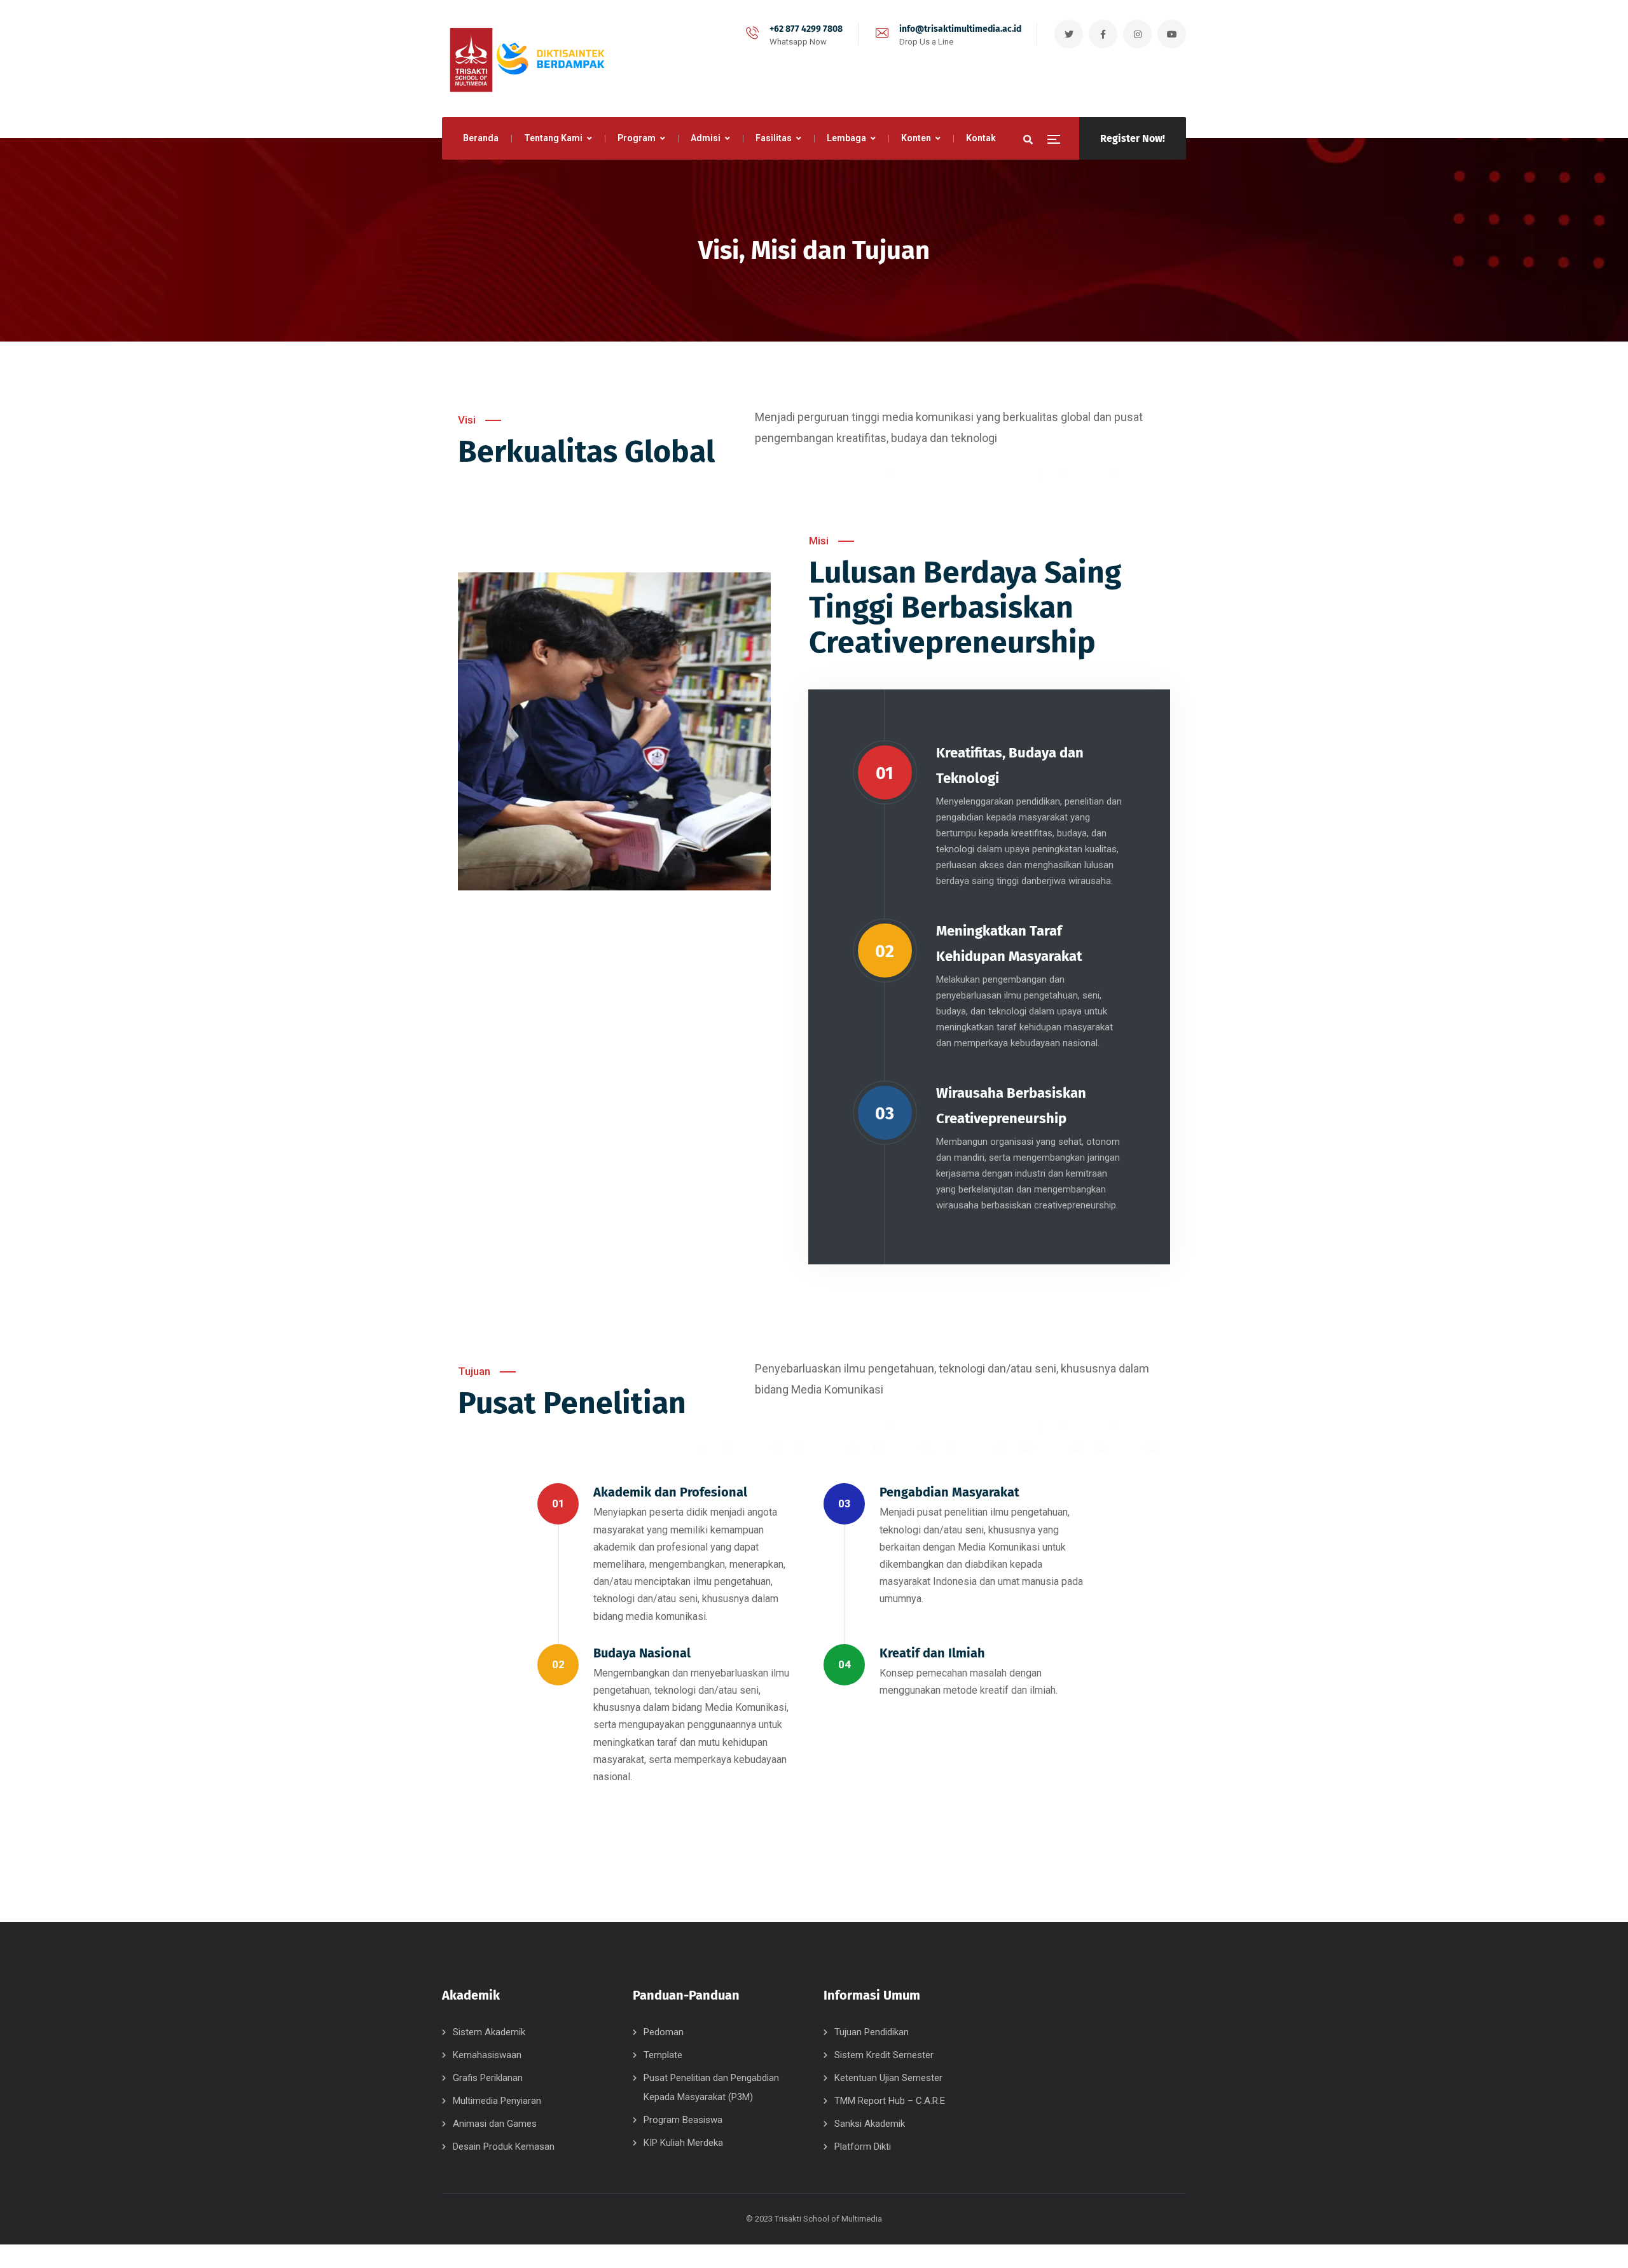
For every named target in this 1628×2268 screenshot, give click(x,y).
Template (663, 2055)
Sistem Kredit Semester (884, 2055)
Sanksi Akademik (870, 2124)
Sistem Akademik (489, 2032)
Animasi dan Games (495, 2124)
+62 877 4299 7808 (806, 29)
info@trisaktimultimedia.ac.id (960, 29)
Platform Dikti (863, 2147)
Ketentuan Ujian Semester (888, 2078)
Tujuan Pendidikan (872, 2032)
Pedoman (664, 2032)
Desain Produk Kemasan (504, 2147)
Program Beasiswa (683, 2120)
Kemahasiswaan (487, 2055)
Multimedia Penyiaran (497, 2101)
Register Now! (1133, 138)
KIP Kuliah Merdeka (683, 2143)
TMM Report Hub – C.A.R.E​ (890, 2101)
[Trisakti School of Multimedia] (525, 59)
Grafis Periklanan (488, 2078)
